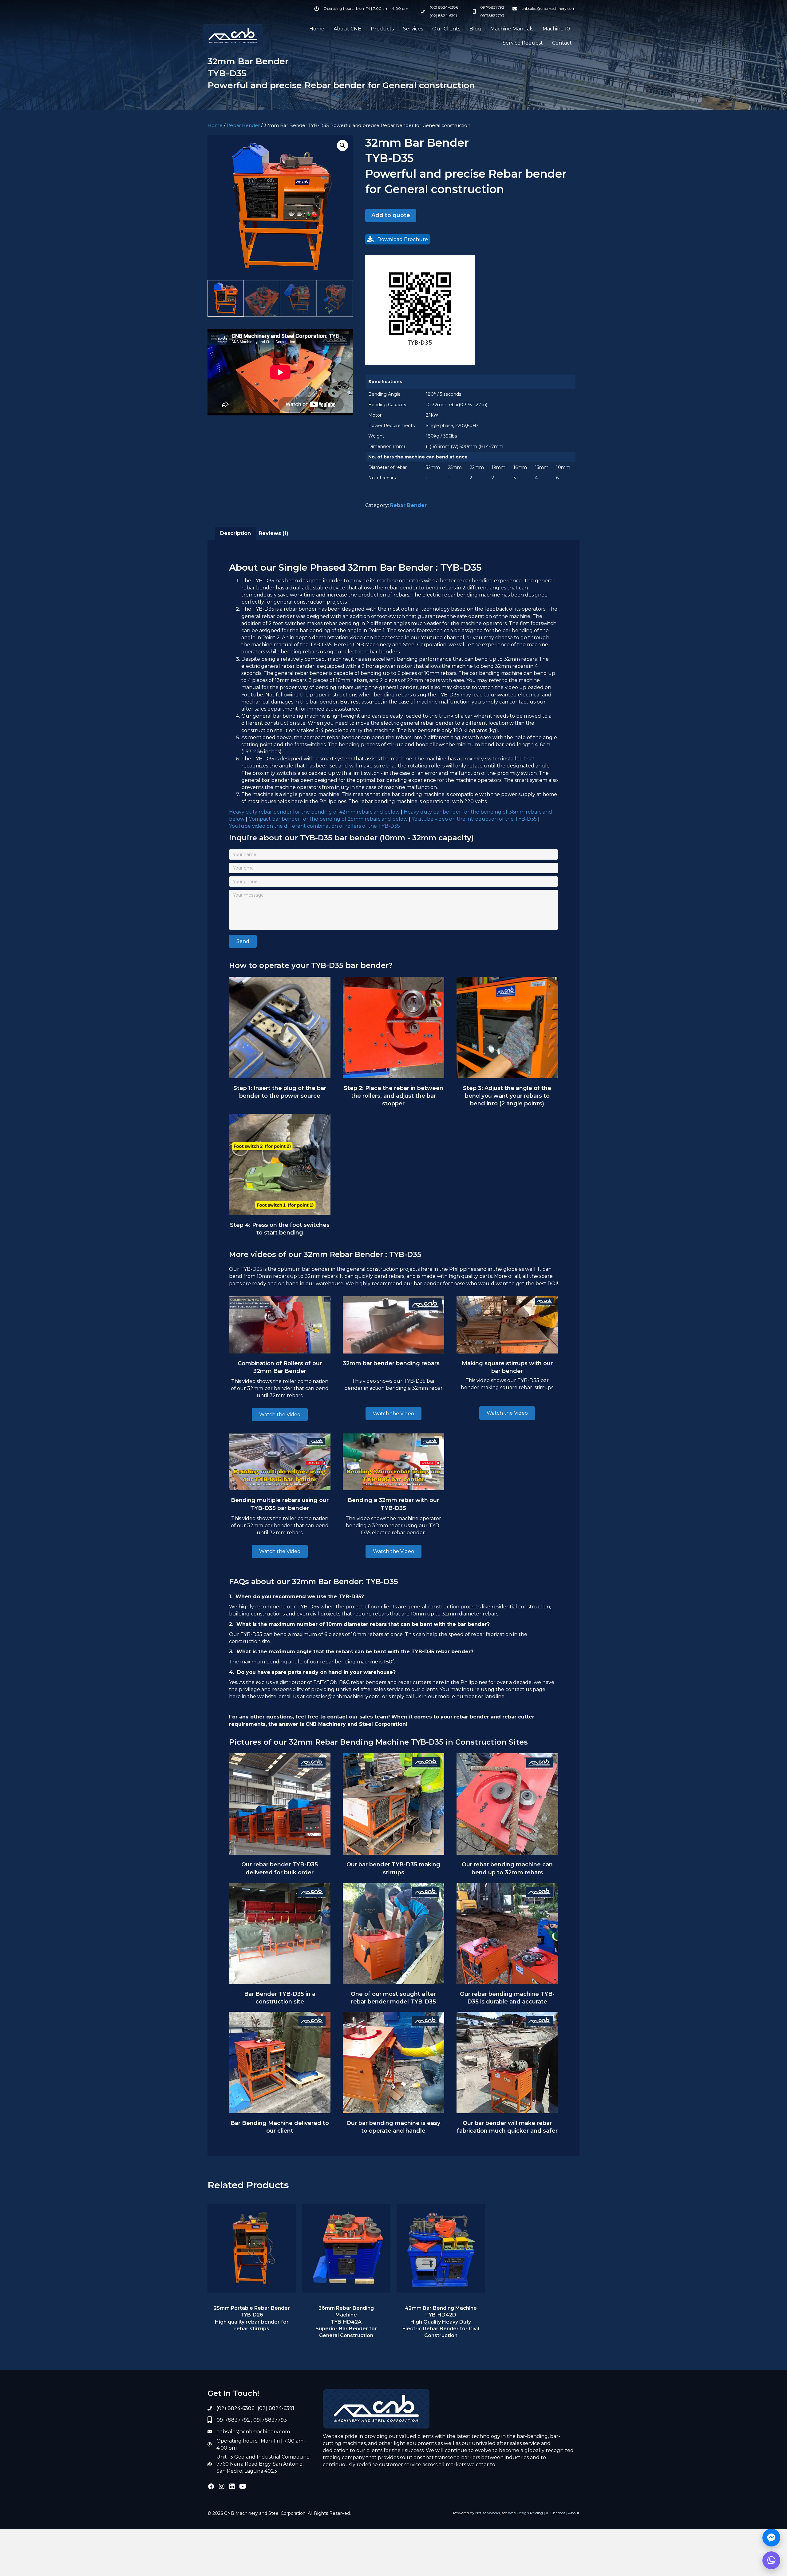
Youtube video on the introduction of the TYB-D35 (474, 819)
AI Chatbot (556, 2513)
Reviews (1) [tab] (274, 533)
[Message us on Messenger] (771, 2538)
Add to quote (391, 215)
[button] (342, 145)
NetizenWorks (488, 2513)
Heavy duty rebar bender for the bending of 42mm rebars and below (314, 812)
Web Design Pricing (525, 2513)
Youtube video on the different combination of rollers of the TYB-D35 (315, 826)
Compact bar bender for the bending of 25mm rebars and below (328, 819)
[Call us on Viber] (771, 2560)
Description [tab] (235, 533)
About (574, 2513)
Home (215, 125)
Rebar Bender (243, 125)
